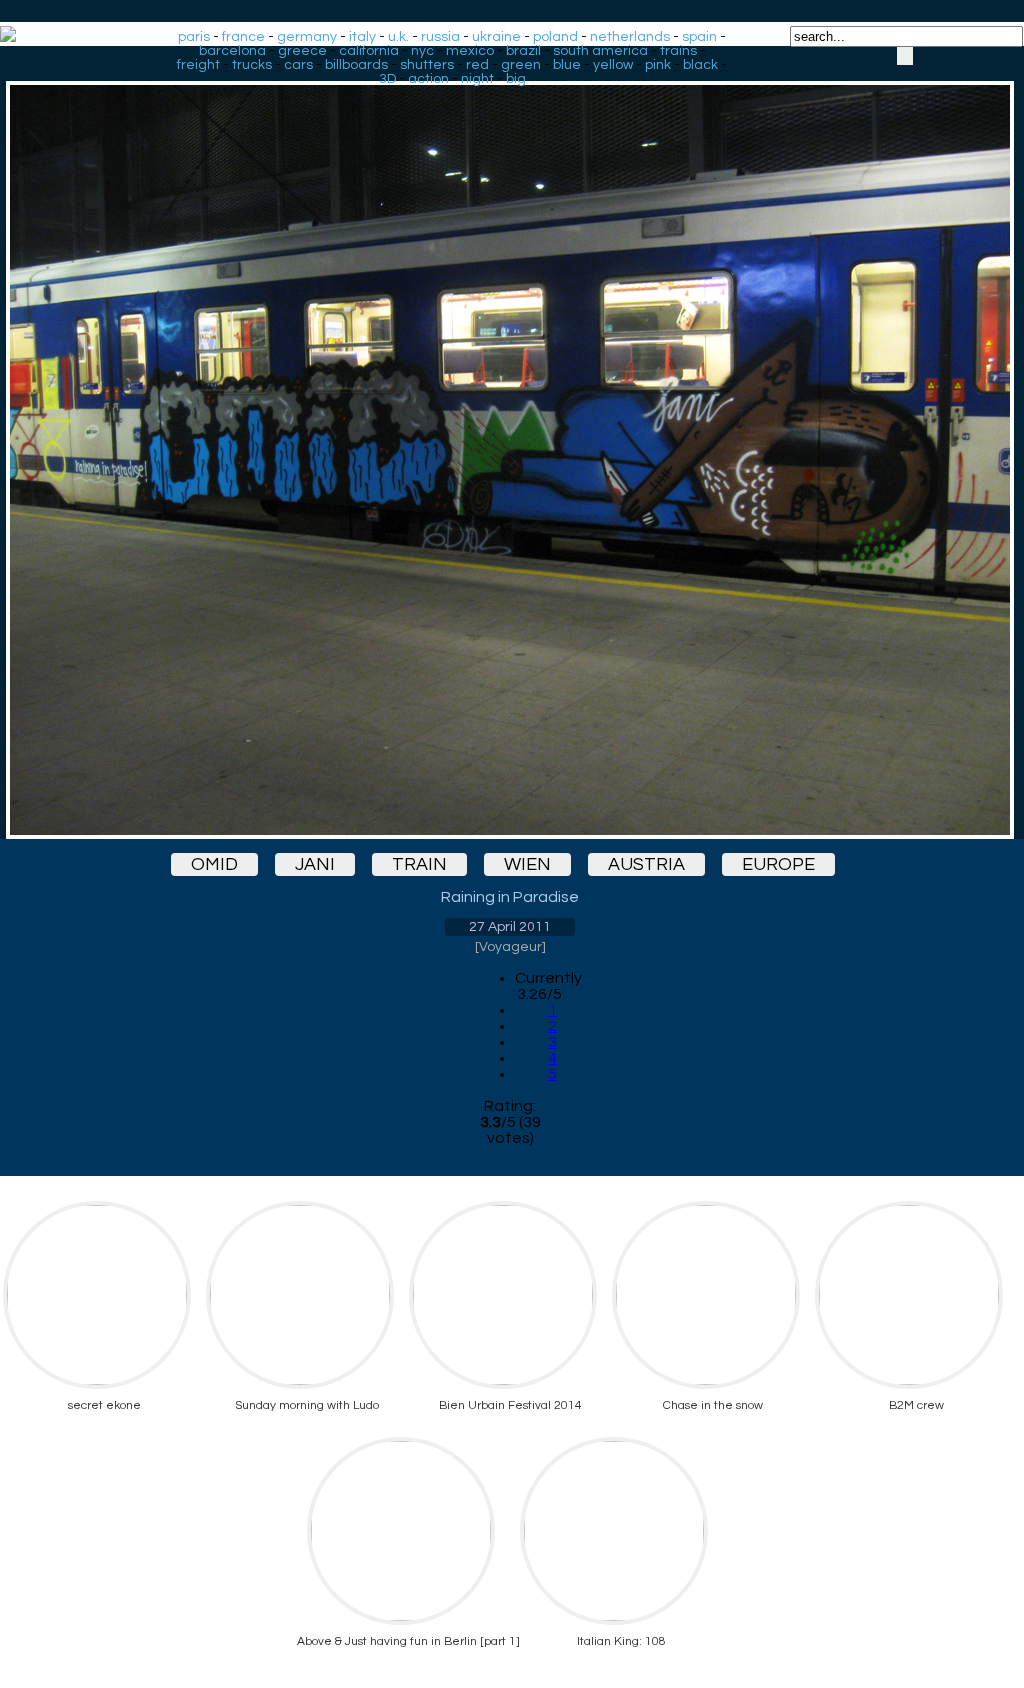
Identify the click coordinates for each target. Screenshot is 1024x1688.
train (419, 864)
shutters (427, 65)
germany (307, 37)
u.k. (398, 37)
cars (298, 65)
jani (315, 864)
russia (440, 37)
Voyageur (510, 947)
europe (778, 864)
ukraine (496, 37)
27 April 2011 (510, 927)
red (477, 65)
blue (567, 65)
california (369, 51)
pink (658, 65)
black (700, 65)
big (516, 79)
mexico (470, 51)
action (428, 79)
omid (214, 864)
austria (646, 864)
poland (555, 37)
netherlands (630, 37)
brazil (523, 51)
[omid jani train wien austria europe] (510, 442)
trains (678, 51)
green (521, 65)
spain (699, 37)
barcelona (232, 51)
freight (198, 65)
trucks (252, 65)
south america (600, 51)
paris (194, 37)
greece (302, 51)
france (243, 37)
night (477, 79)
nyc (422, 51)
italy (362, 37)
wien (527, 864)
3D (387, 79)
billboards (356, 65)
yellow (613, 65)
